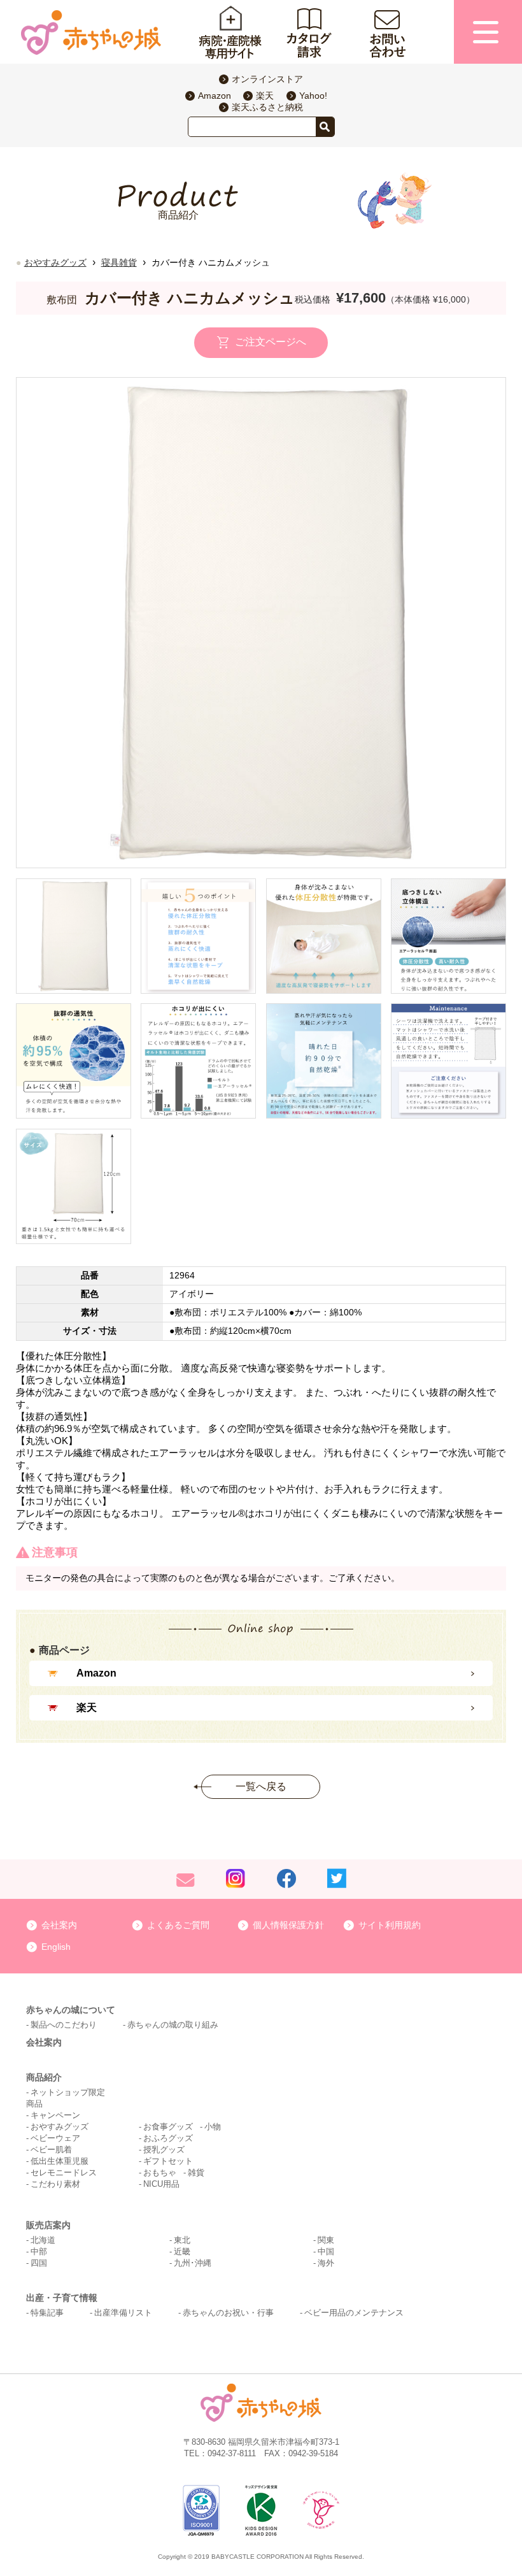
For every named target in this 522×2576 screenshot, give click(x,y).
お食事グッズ (168, 2127)
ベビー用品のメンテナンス (354, 2313)
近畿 (182, 2251)
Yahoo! (313, 96)
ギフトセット (168, 2161)
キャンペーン (55, 2115)
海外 (326, 2263)
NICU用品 (161, 2184)
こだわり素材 (55, 2184)
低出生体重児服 (60, 2161)
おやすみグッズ (55, 262)
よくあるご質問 (178, 1925)
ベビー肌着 (51, 2150)
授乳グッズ (164, 2150)
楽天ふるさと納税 (267, 107)
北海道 (43, 2240)
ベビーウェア (55, 2138)
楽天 (265, 96)
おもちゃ (160, 2172)
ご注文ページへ (271, 342)
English (56, 1947)
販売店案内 (48, 2225)
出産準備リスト (123, 2313)
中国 (326, 2251)
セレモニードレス (64, 2172)
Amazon (215, 96)
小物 (213, 2127)
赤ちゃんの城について (71, 2010)
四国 (39, 2263)
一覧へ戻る (261, 1786)
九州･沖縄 (193, 2263)
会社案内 (59, 1925)
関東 (326, 2240)
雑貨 (196, 2172)
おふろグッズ (168, 2138)
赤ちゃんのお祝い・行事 (228, 2313)
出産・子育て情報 (62, 2298)
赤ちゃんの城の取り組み (173, 2025)
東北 (182, 2240)
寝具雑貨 (119, 262)
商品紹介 (44, 2077)
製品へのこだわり (64, 2025)
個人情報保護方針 (288, 1925)
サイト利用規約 (390, 1925)
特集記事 (47, 2313)
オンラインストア (267, 79)
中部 (39, 2251)
